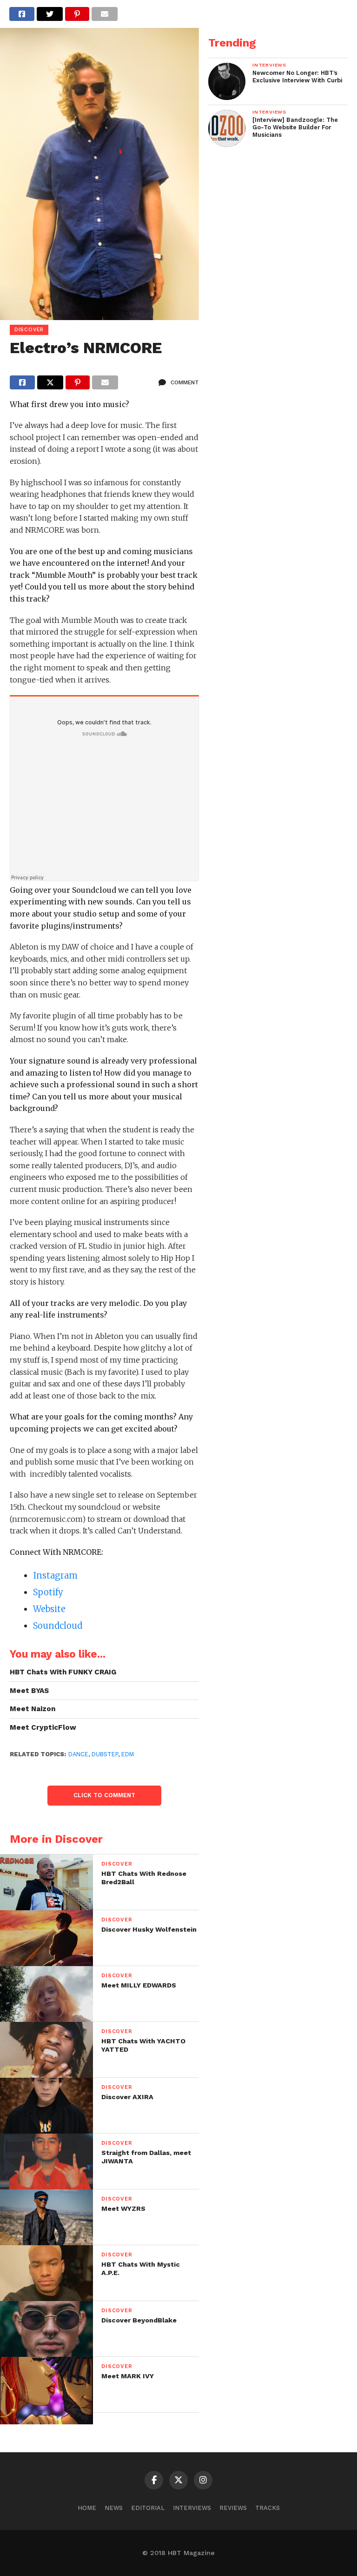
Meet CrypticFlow (43, 1727)
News (114, 2508)
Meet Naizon (33, 1709)
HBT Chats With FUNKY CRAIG (63, 1672)
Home (87, 2508)
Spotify (48, 1592)
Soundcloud (58, 1626)
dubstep (105, 1754)
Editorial (148, 2508)
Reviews (233, 2508)
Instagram (55, 1576)
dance (78, 1754)
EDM (128, 1754)
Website (49, 1609)
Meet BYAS (29, 1691)
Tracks (268, 2508)
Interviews (192, 2508)
